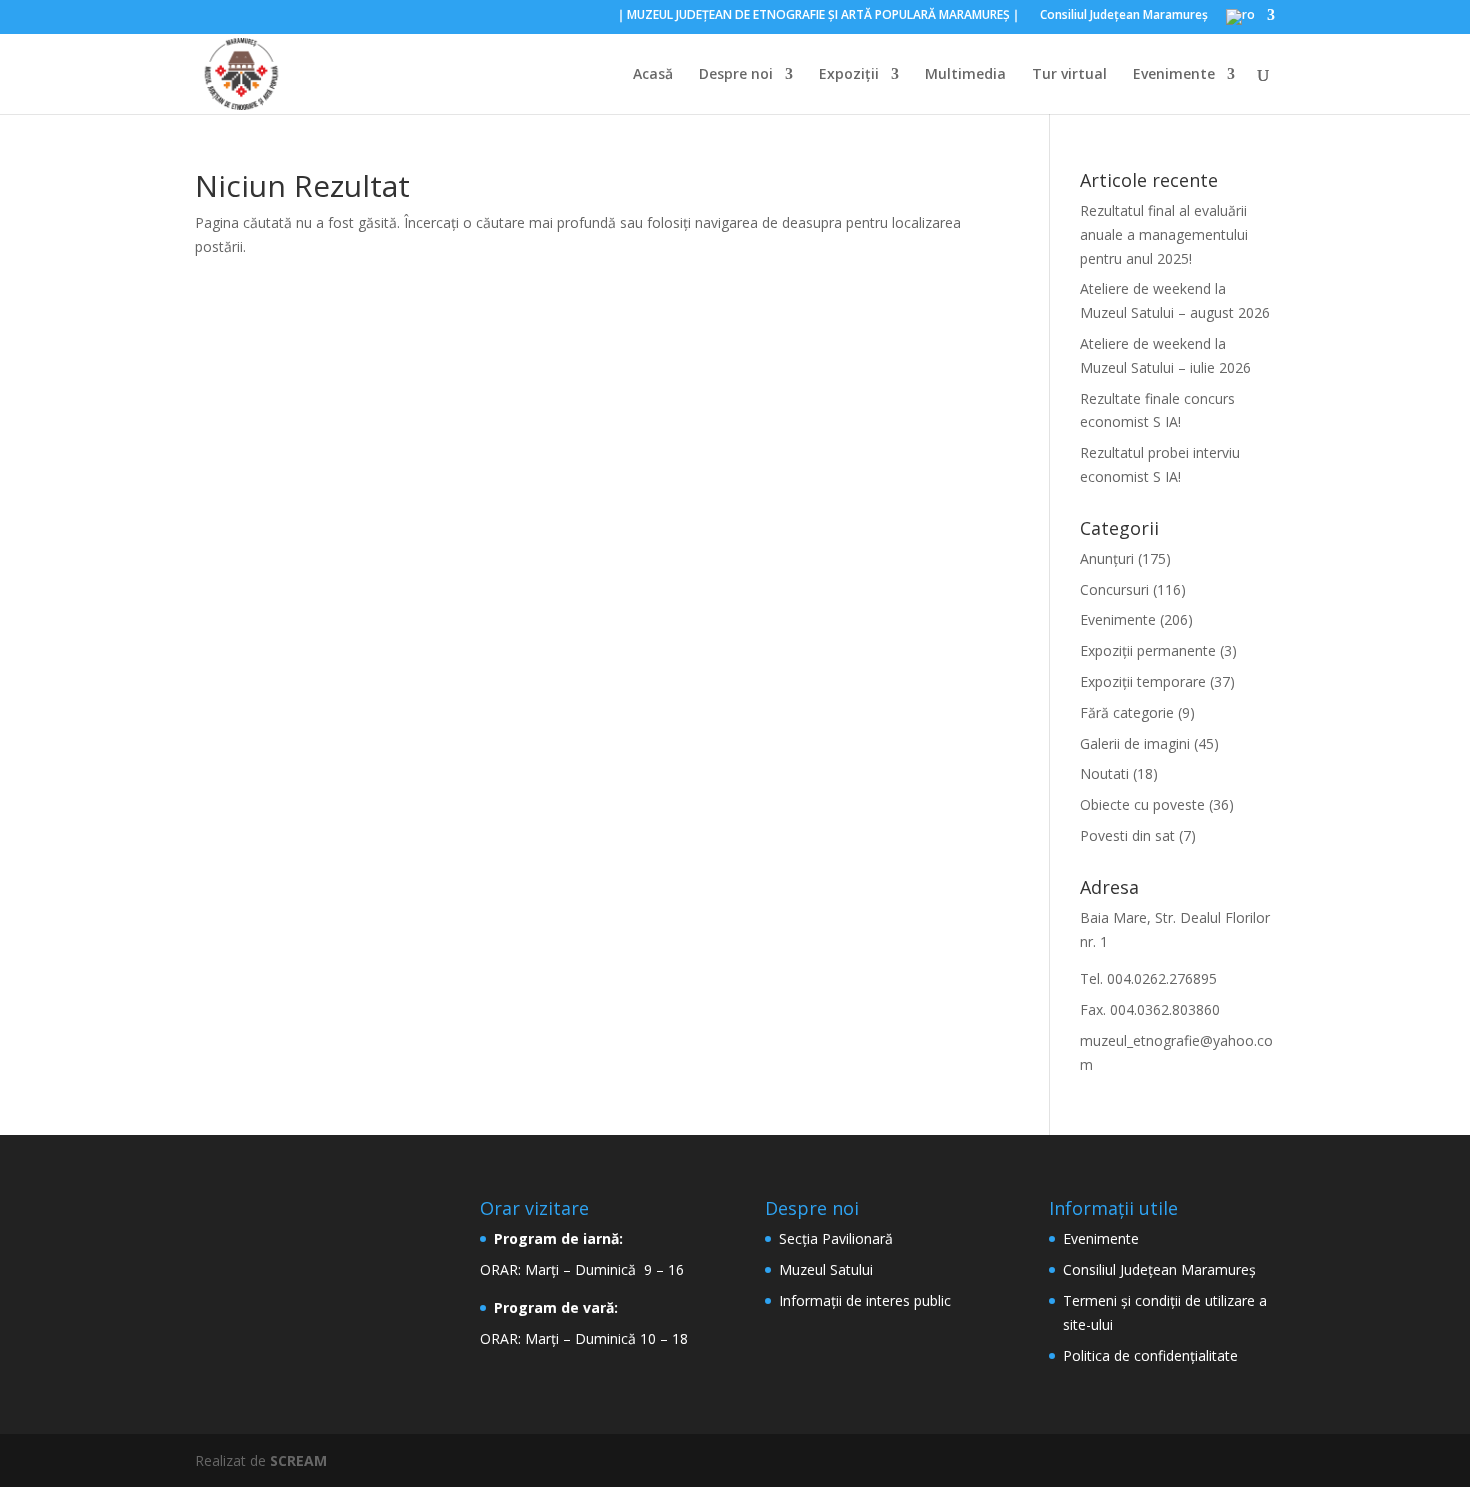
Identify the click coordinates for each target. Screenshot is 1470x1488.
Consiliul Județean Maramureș (1159, 1269)
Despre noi (736, 75)
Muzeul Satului (826, 1269)
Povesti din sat (1127, 835)
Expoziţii (849, 75)
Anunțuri (1107, 558)
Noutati (1104, 773)
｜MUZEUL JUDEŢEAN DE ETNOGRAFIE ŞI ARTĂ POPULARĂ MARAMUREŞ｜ (818, 16)
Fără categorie (1127, 712)
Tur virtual (1069, 75)
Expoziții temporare (1143, 681)
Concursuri (1114, 589)
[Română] (1250, 21)
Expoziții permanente (1148, 650)
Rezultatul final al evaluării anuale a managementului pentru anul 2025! (1164, 234)
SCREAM (298, 1460)
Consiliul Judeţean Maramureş (1124, 16)
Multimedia (965, 75)
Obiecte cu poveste (1142, 804)
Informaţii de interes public (865, 1300)
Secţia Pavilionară (836, 1238)
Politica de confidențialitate (1150, 1355)
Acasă (653, 75)
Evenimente (1174, 75)
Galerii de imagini (1135, 743)
